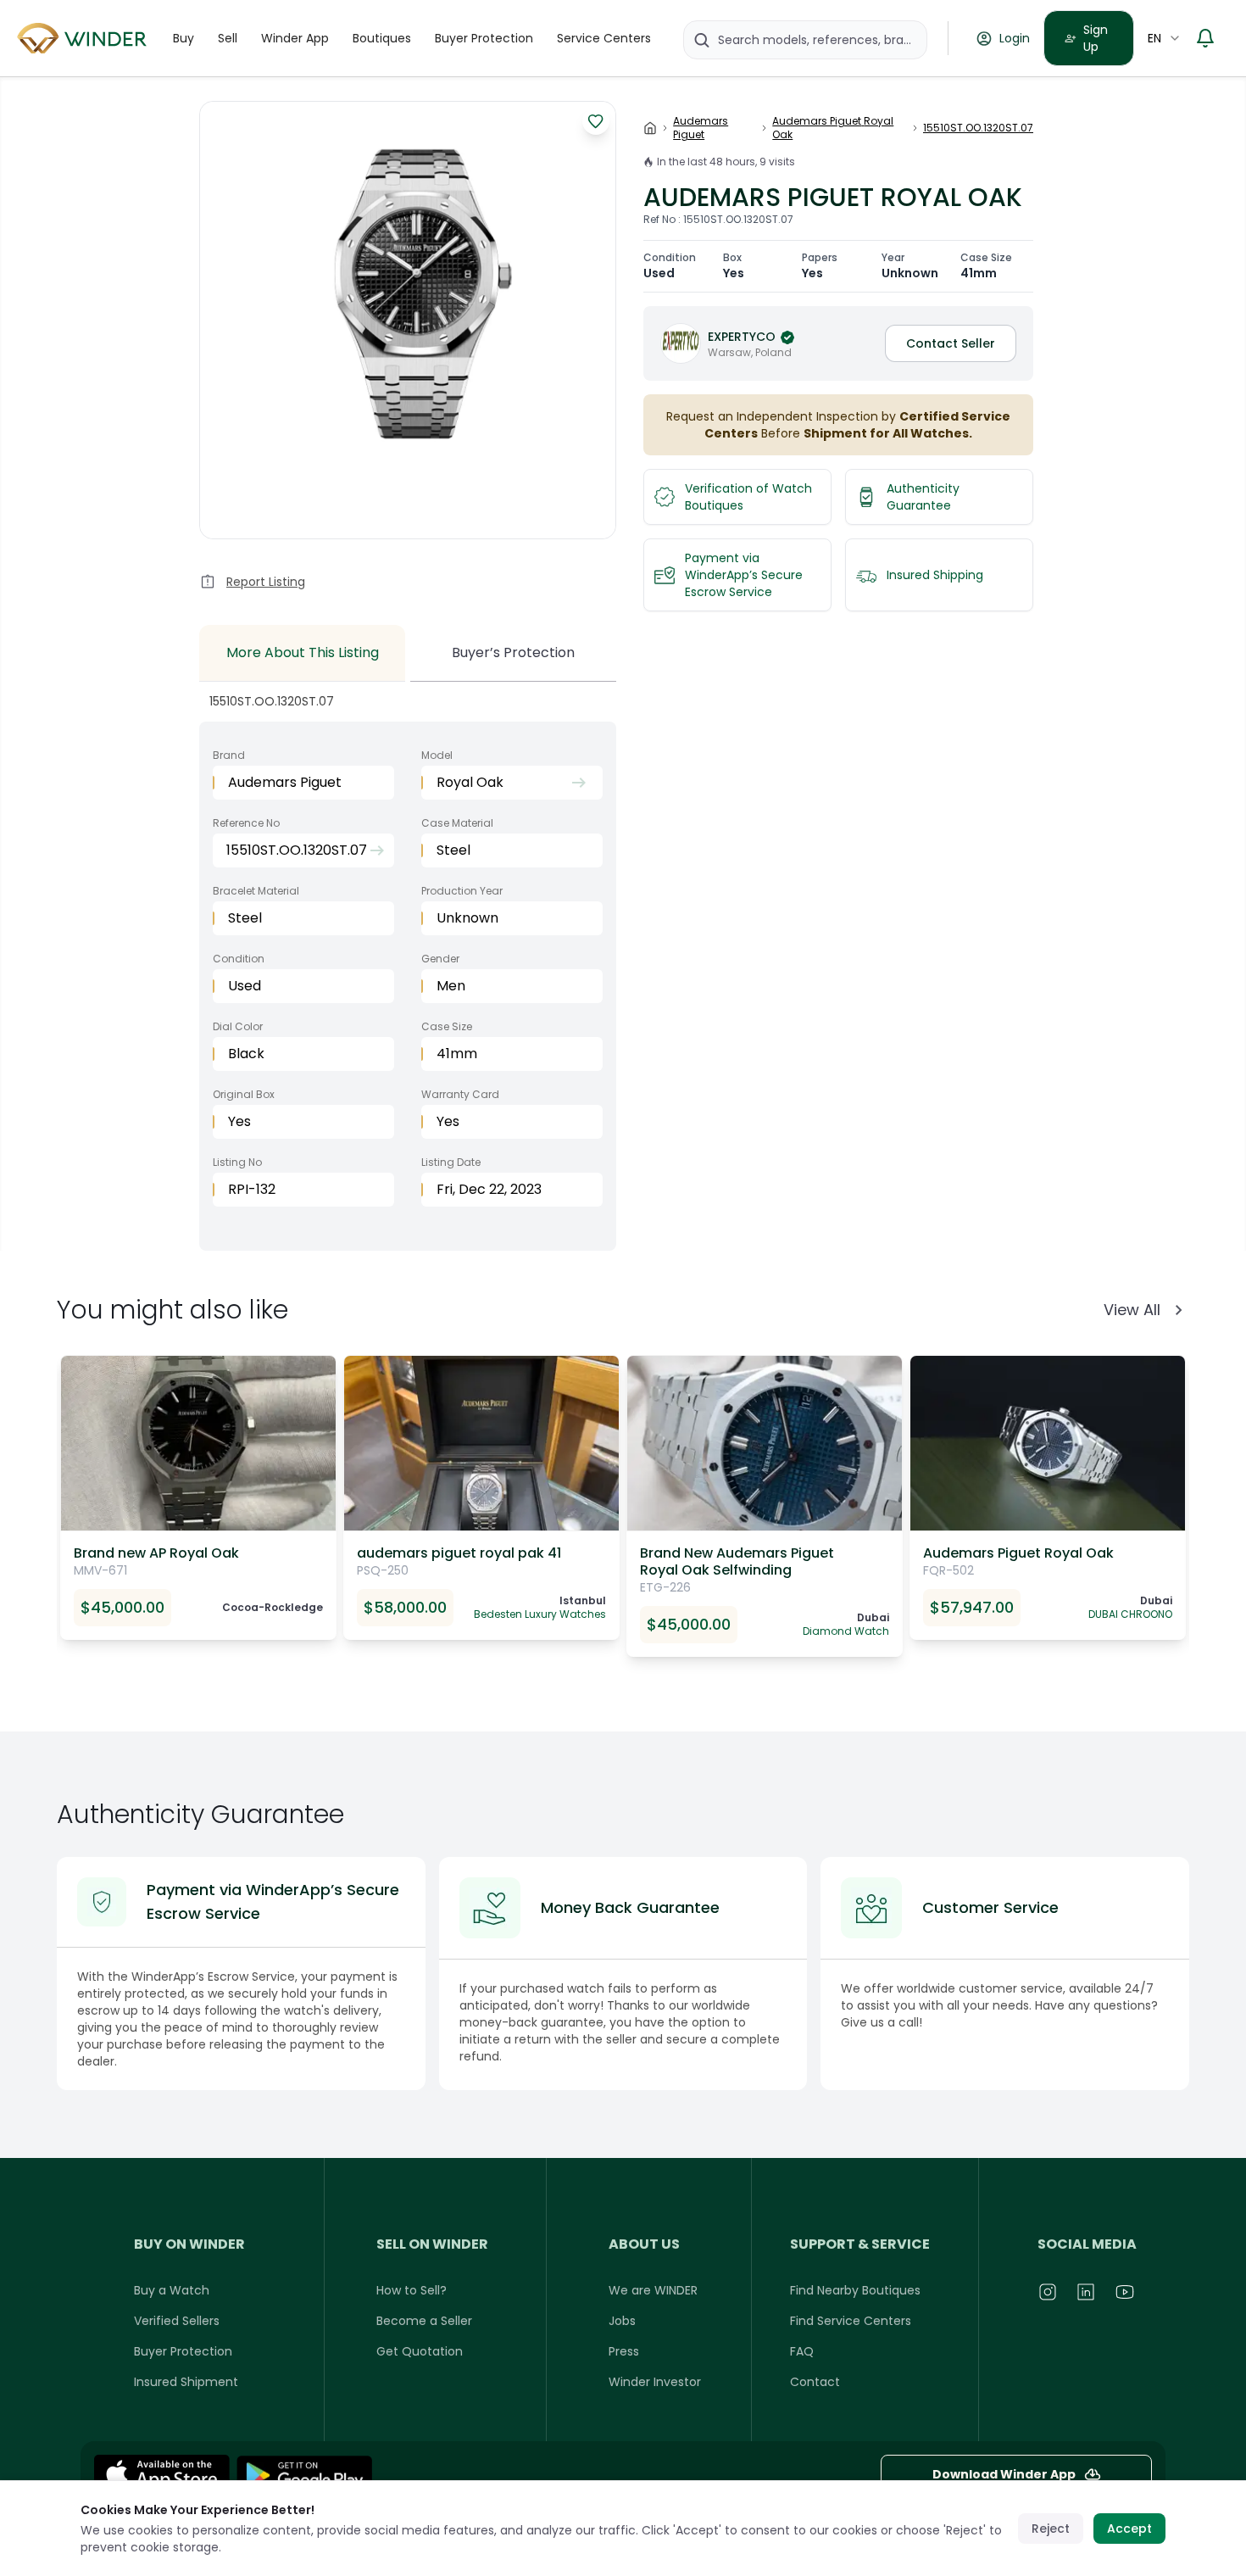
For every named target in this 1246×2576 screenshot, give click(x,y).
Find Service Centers (851, 2321)
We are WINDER (653, 2290)
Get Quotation (420, 2351)
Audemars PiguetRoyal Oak (833, 128)
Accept (1129, 2529)
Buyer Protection (484, 38)
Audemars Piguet (701, 128)
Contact (815, 2382)
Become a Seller (424, 2321)
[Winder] (85, 39)
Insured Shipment (186, 2382)
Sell (228, 38)
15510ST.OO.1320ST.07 (978, 128)
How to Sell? (412, 2290)
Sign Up (1096, 38)
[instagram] (1049, 2292)
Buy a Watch (172, 2290)
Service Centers (604, 38)
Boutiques (382, 38)
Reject (1051, 2529)
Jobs (622, 2321)
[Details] (304, 2475)
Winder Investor (655, 2382)
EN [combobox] (1154, 38)
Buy (184, 38)
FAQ (802, 2351)
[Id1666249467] (162, 2475)
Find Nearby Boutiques (855, 2290)
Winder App (295, 38)
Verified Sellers (177, 2321)
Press (624, 2351)
